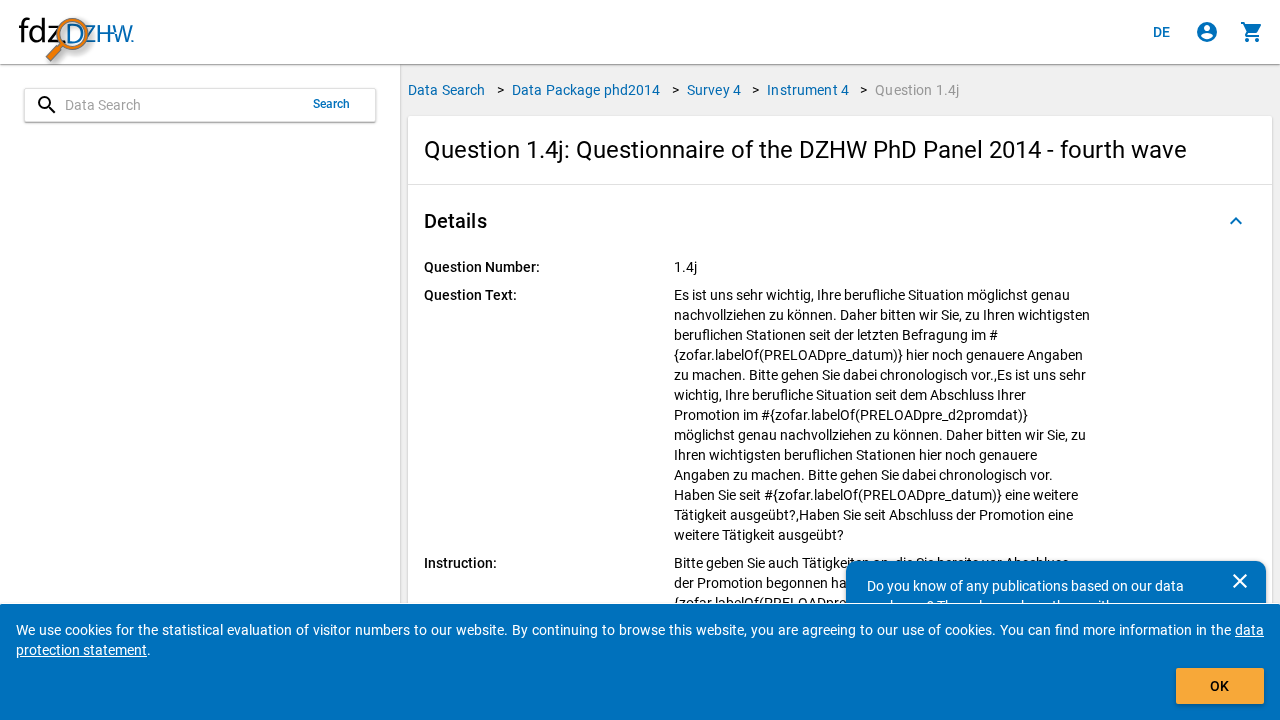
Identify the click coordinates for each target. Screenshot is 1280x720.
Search (332, 104)
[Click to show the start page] (76, 32)
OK (1219, 686)
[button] (840, 221)
